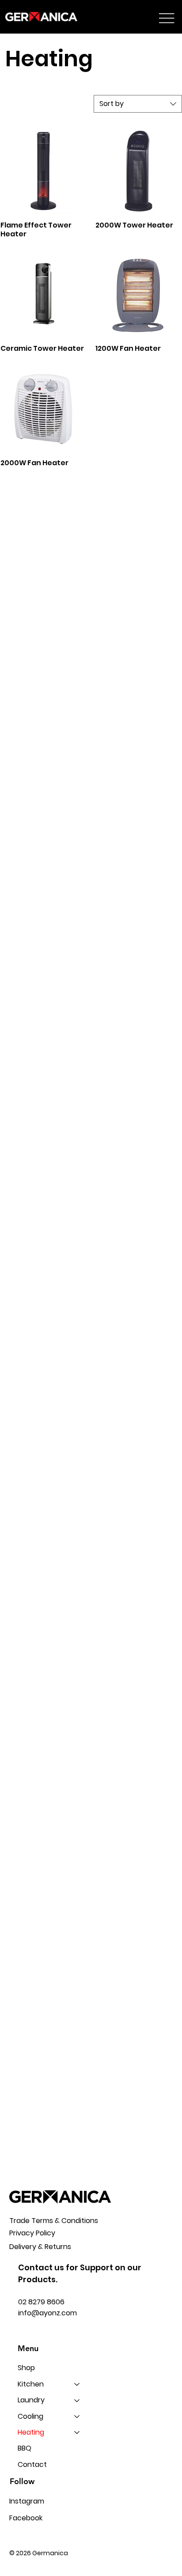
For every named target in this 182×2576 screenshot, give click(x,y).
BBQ (25, 2448)
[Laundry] (77, 2400)
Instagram (27, 2501)
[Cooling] (77, 2417)
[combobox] (138, 104)
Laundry (31, 2400)
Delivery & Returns (40, 2247)
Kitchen (31, 2384)
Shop (26, 2368)
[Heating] (77, 2432)
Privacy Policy (32, 2233)
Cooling (30, 2416)
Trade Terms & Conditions (54, 2221)
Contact (32, 2464)
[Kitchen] (77, 2384)
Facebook (26, 2518)
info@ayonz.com (47, 2313)
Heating (31, 2432)
